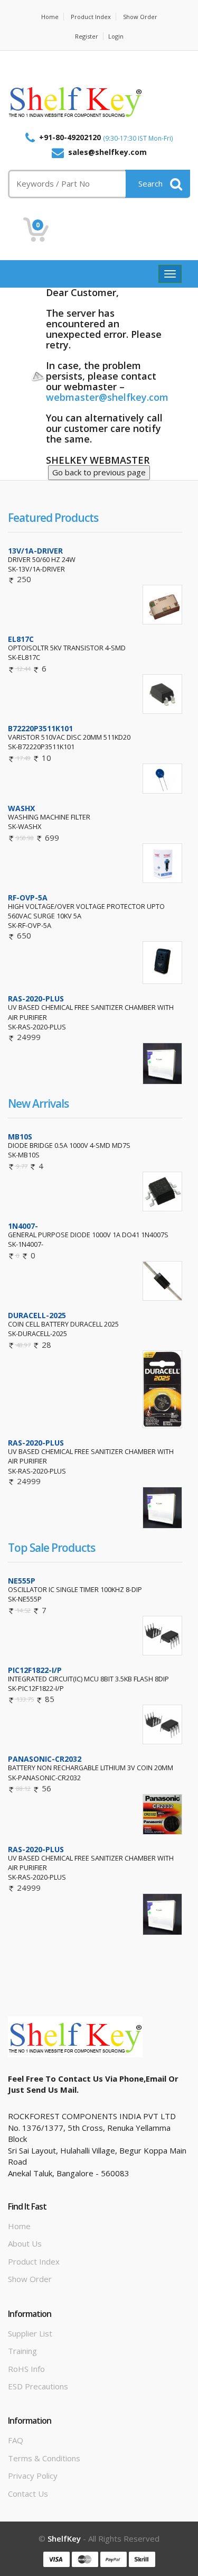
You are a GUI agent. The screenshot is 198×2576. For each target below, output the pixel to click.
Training (22, 2351)
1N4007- (23, 1226)
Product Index (91, 17)
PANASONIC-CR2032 (45, 1759)
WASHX (21, 808)
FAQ (16, 2440)
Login (116, 36)
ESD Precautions (38, 2386)
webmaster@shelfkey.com (107, 397)
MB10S (20, 1137)
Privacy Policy (33, 2476)
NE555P (22, 1581)
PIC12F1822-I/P (35, 1670)
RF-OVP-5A (28, 898)
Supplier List (30, 2333)
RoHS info (26, 2369)
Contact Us (28, 2494)
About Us (25, 2243)
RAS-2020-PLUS (36, 999)
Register (87, 36)
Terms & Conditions (44, 2458)
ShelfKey (64, 2538)
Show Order (140, 17)
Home (50, 17)
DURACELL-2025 (37, 1315)
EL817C (21, 639)
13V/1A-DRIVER (35, 551)
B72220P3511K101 (40, 728)
